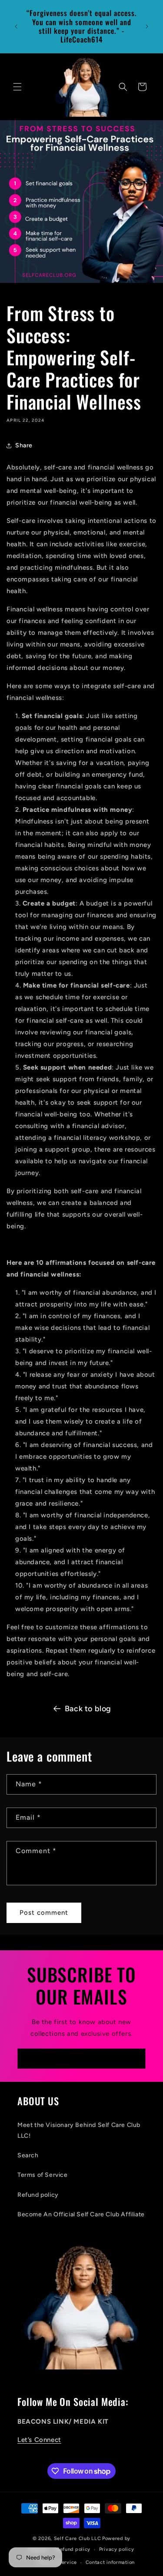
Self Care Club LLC (78, 2538)
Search (28, 2155)
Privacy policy (117, 2549)
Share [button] (24, 445)
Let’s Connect (39, 2440)
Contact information (110, 2562)
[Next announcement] (147, 26)
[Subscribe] (136, 2059)
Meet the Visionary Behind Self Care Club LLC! (79, 2130)
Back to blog (88, 1709)
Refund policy (38, 2195)
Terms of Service (43, 2175)
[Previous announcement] (16, 26)
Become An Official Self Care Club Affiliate (81, 2214)
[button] (17, 87)
